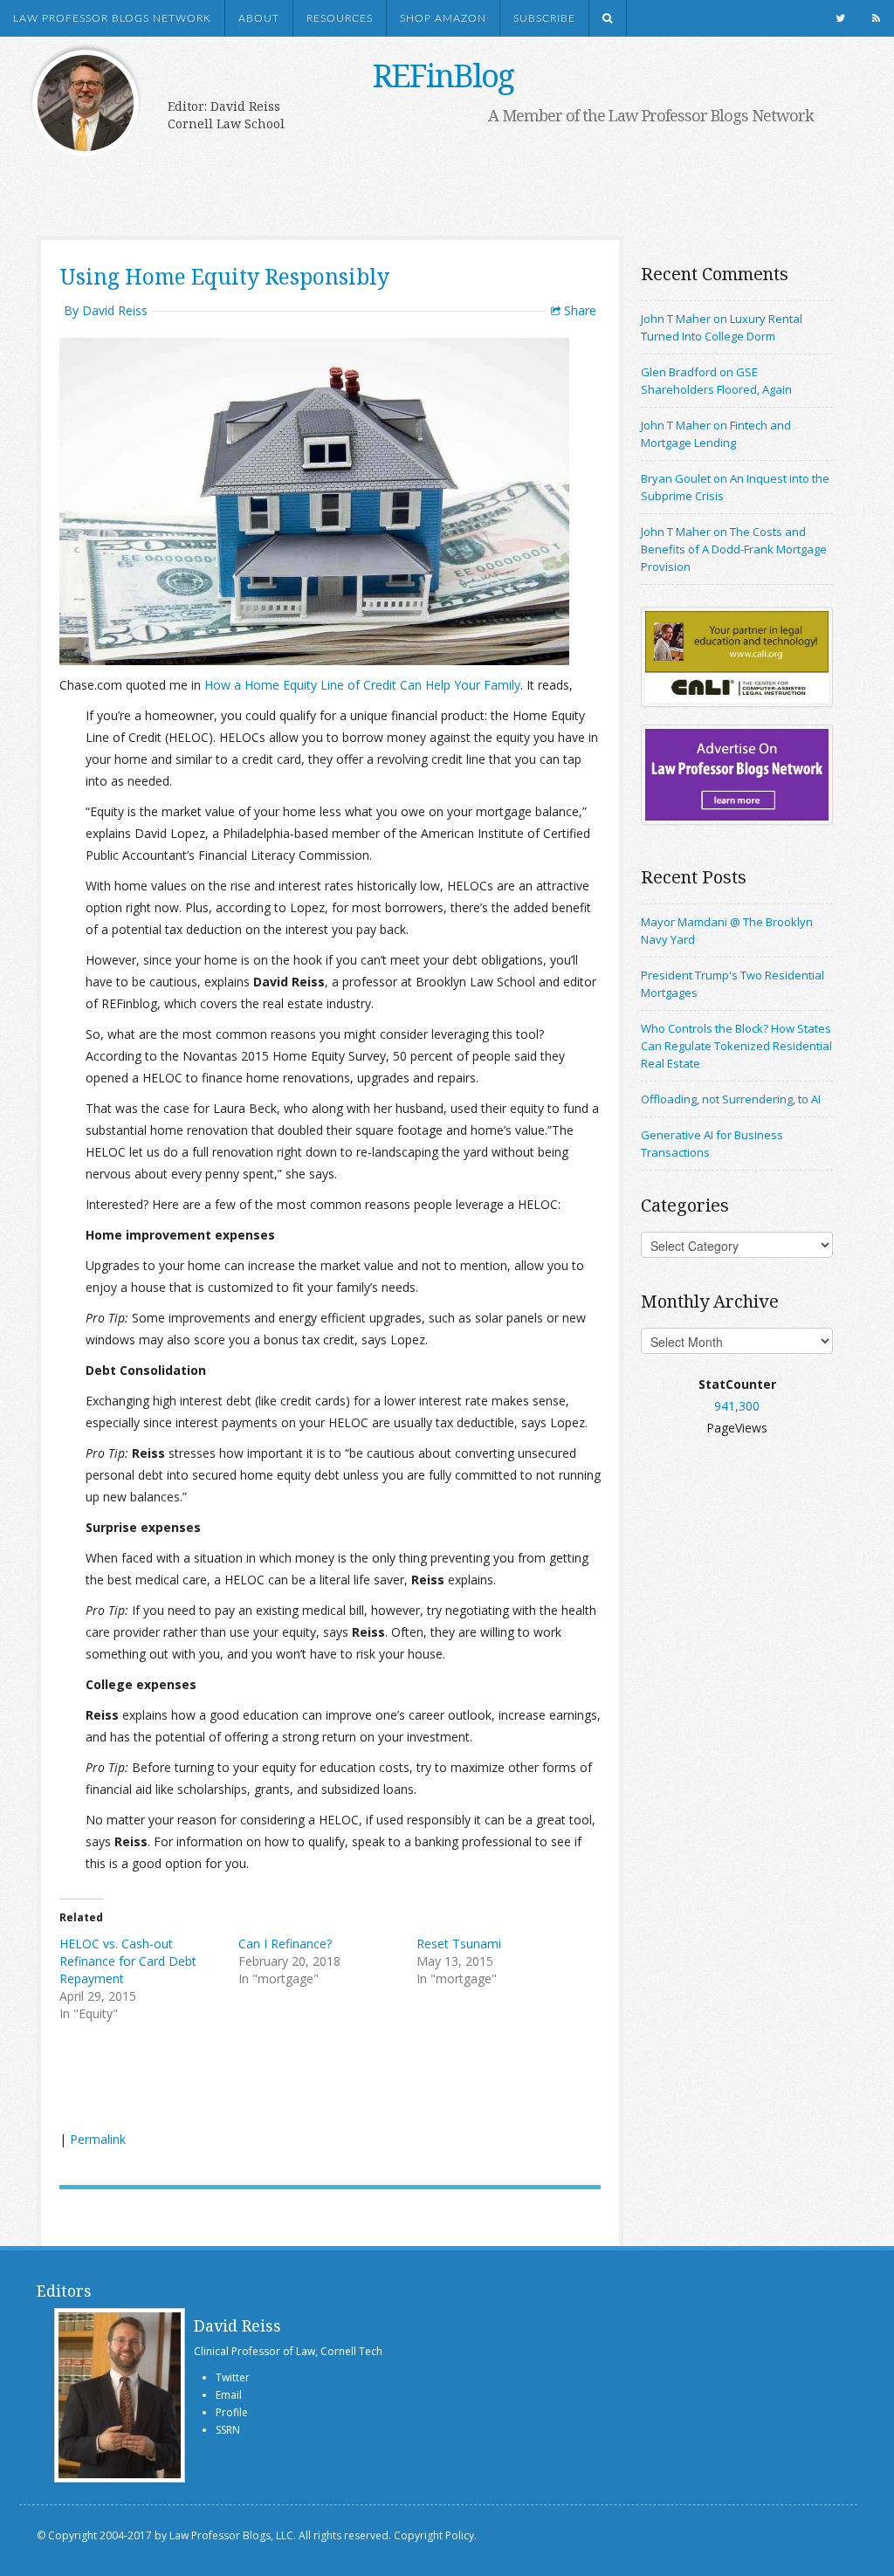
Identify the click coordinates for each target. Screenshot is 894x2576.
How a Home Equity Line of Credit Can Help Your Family (362, 685)
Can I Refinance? (285, 1944)
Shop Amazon (443, 18)
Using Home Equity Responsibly (224, 276)
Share (578, 310)
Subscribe (544, 18)
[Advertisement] (430, 181)
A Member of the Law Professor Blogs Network (651, 115)
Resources (340, 18)
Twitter (233, 2377)
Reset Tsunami (459, 1944)
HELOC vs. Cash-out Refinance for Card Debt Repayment (128, 1961)
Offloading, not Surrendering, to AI (731, 1099)
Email (229, 2395)
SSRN (228, 2430)
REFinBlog (443, 76)
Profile (232, 2412)
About (259, 18)
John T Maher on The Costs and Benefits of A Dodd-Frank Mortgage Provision (734, 549)
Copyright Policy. (435, 2535)
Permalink (98, 2139)
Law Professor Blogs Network (112, 18)
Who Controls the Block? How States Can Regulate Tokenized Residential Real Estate (736, 1046)
